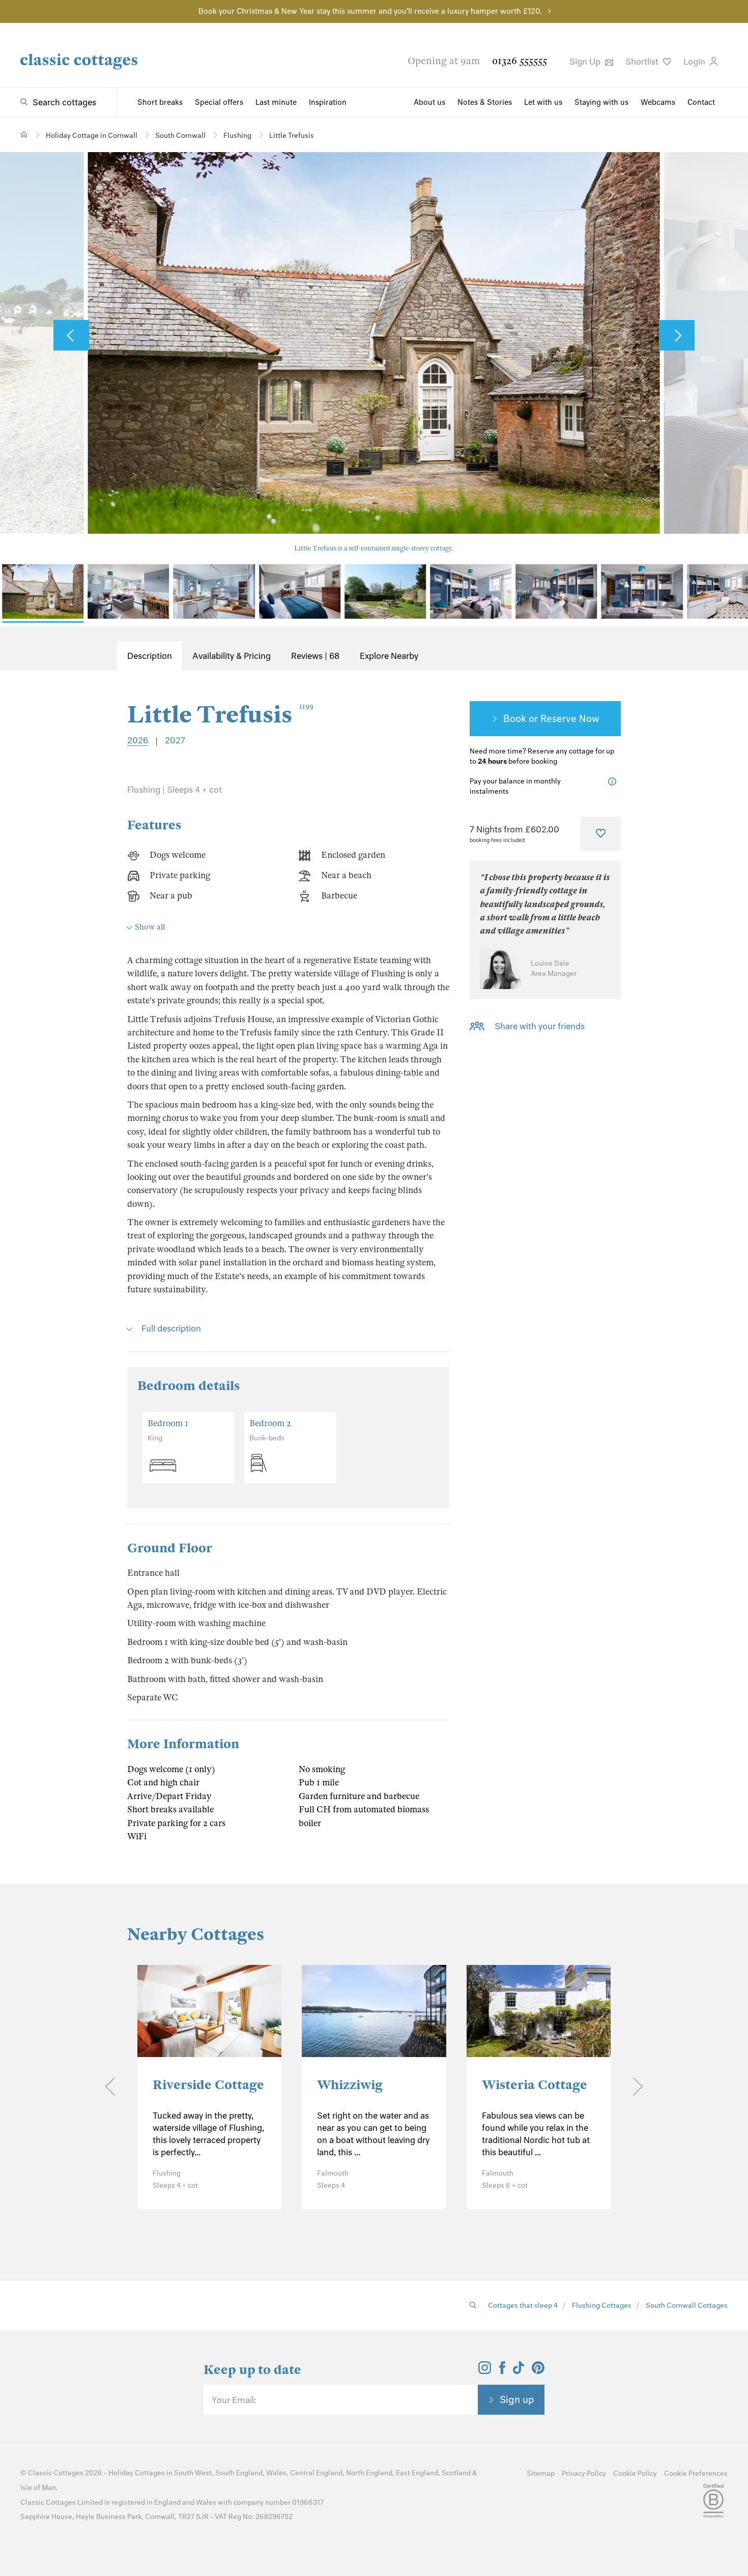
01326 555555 (520, 61)
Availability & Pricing (232, 656)
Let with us (543, 102)
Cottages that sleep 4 (523, 2306)
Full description (171, 1328)
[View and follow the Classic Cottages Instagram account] (485, 2371)
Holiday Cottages (137, 2473)
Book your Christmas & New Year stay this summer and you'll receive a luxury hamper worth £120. (370, 11)
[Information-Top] (614, 782)
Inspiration (328, 102)
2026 (138, 740)
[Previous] (114, 2087)
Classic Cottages (56, 2473)
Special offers (219, 102)
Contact (701, 102)
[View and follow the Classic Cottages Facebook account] (502, 2371)
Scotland (456, 2473)
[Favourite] (601, 833)
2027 (175, 740)
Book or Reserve (540, 718)
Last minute (276, 102)
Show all (150, 927)
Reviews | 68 (315, 656)
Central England (316, 2473)
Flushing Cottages (602, 2306)
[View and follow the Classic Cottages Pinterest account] (538, 2371)
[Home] (24, 135)
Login (695, 62)
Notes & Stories (485, 102)
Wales (276, 2473)
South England (239, 2473)
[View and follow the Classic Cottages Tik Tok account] (519, 2371)
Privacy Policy (584, 2473)
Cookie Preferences (696, 2473)
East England (417, 2473)
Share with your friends (540, 1026)
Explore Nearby (389, 656)
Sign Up (586, 62)
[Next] (633, 2087)
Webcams (658, 102)
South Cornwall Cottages (687, 2306)
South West (193, 2473)
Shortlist (643, 62)
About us (429, 102)
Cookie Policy (635, 2473)
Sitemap (541, 2473)
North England (369, 2473)
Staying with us (601, 102)
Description (150, 656)
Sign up (517, 2399)
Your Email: (234, 2400)
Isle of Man (38, 2488)
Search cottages (64, 102)
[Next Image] (677, 335)
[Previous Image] (71, 335)
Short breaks (160, 102)
